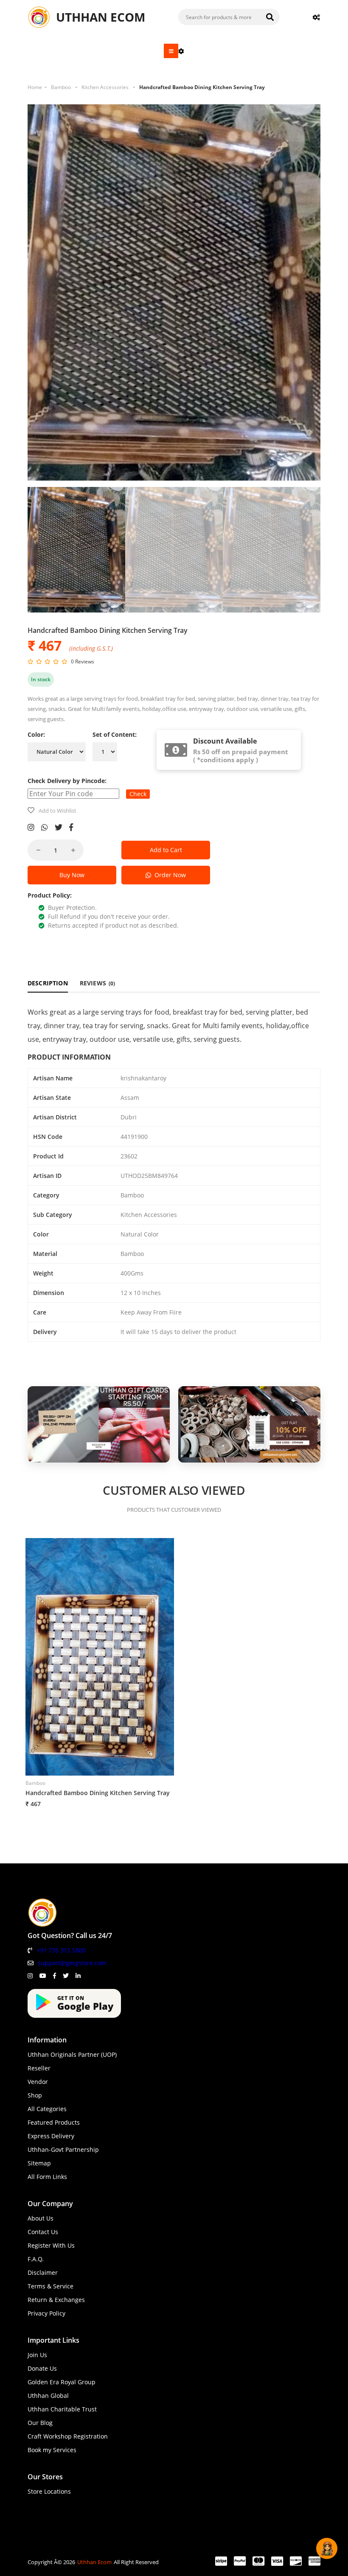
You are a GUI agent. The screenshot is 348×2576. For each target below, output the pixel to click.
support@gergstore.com (72, 1963)
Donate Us (42, 2368)
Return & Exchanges (56, 2300)
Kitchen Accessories (105, 87)
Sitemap (39, 2163)
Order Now (168, 875)
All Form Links (47, 2177)
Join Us (37, 2355)
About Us (41, 2218)
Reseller (39, 2068)
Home (35, 87)
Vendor (38, 2082)
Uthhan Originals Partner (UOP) (72, 2054)
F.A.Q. (36, 2259)
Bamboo (61, 87)
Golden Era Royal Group (62, 2382)
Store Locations (49, 2491)
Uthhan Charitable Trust (62, 2409)
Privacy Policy (46, 2313)
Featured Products (54, 2122)
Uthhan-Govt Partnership (63, 2149)
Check (138, 794)
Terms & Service (51, 2286)
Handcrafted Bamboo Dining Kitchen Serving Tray (202, 87)
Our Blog (40, 2423)
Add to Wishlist (58, 811)
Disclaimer (43, 2273)
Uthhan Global (48, 2396)
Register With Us (51, 2245)
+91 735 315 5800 (61, 1950)
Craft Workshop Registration (68, 2436)
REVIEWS (98, 983)
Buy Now (72, 875)
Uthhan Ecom (94, 2562)
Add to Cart (166, 850)
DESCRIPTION (48, 983)
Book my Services (52, 2450)
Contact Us (43, 2232)
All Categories (47, 2109)
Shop (35, 2095)
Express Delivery (51, 2136)
